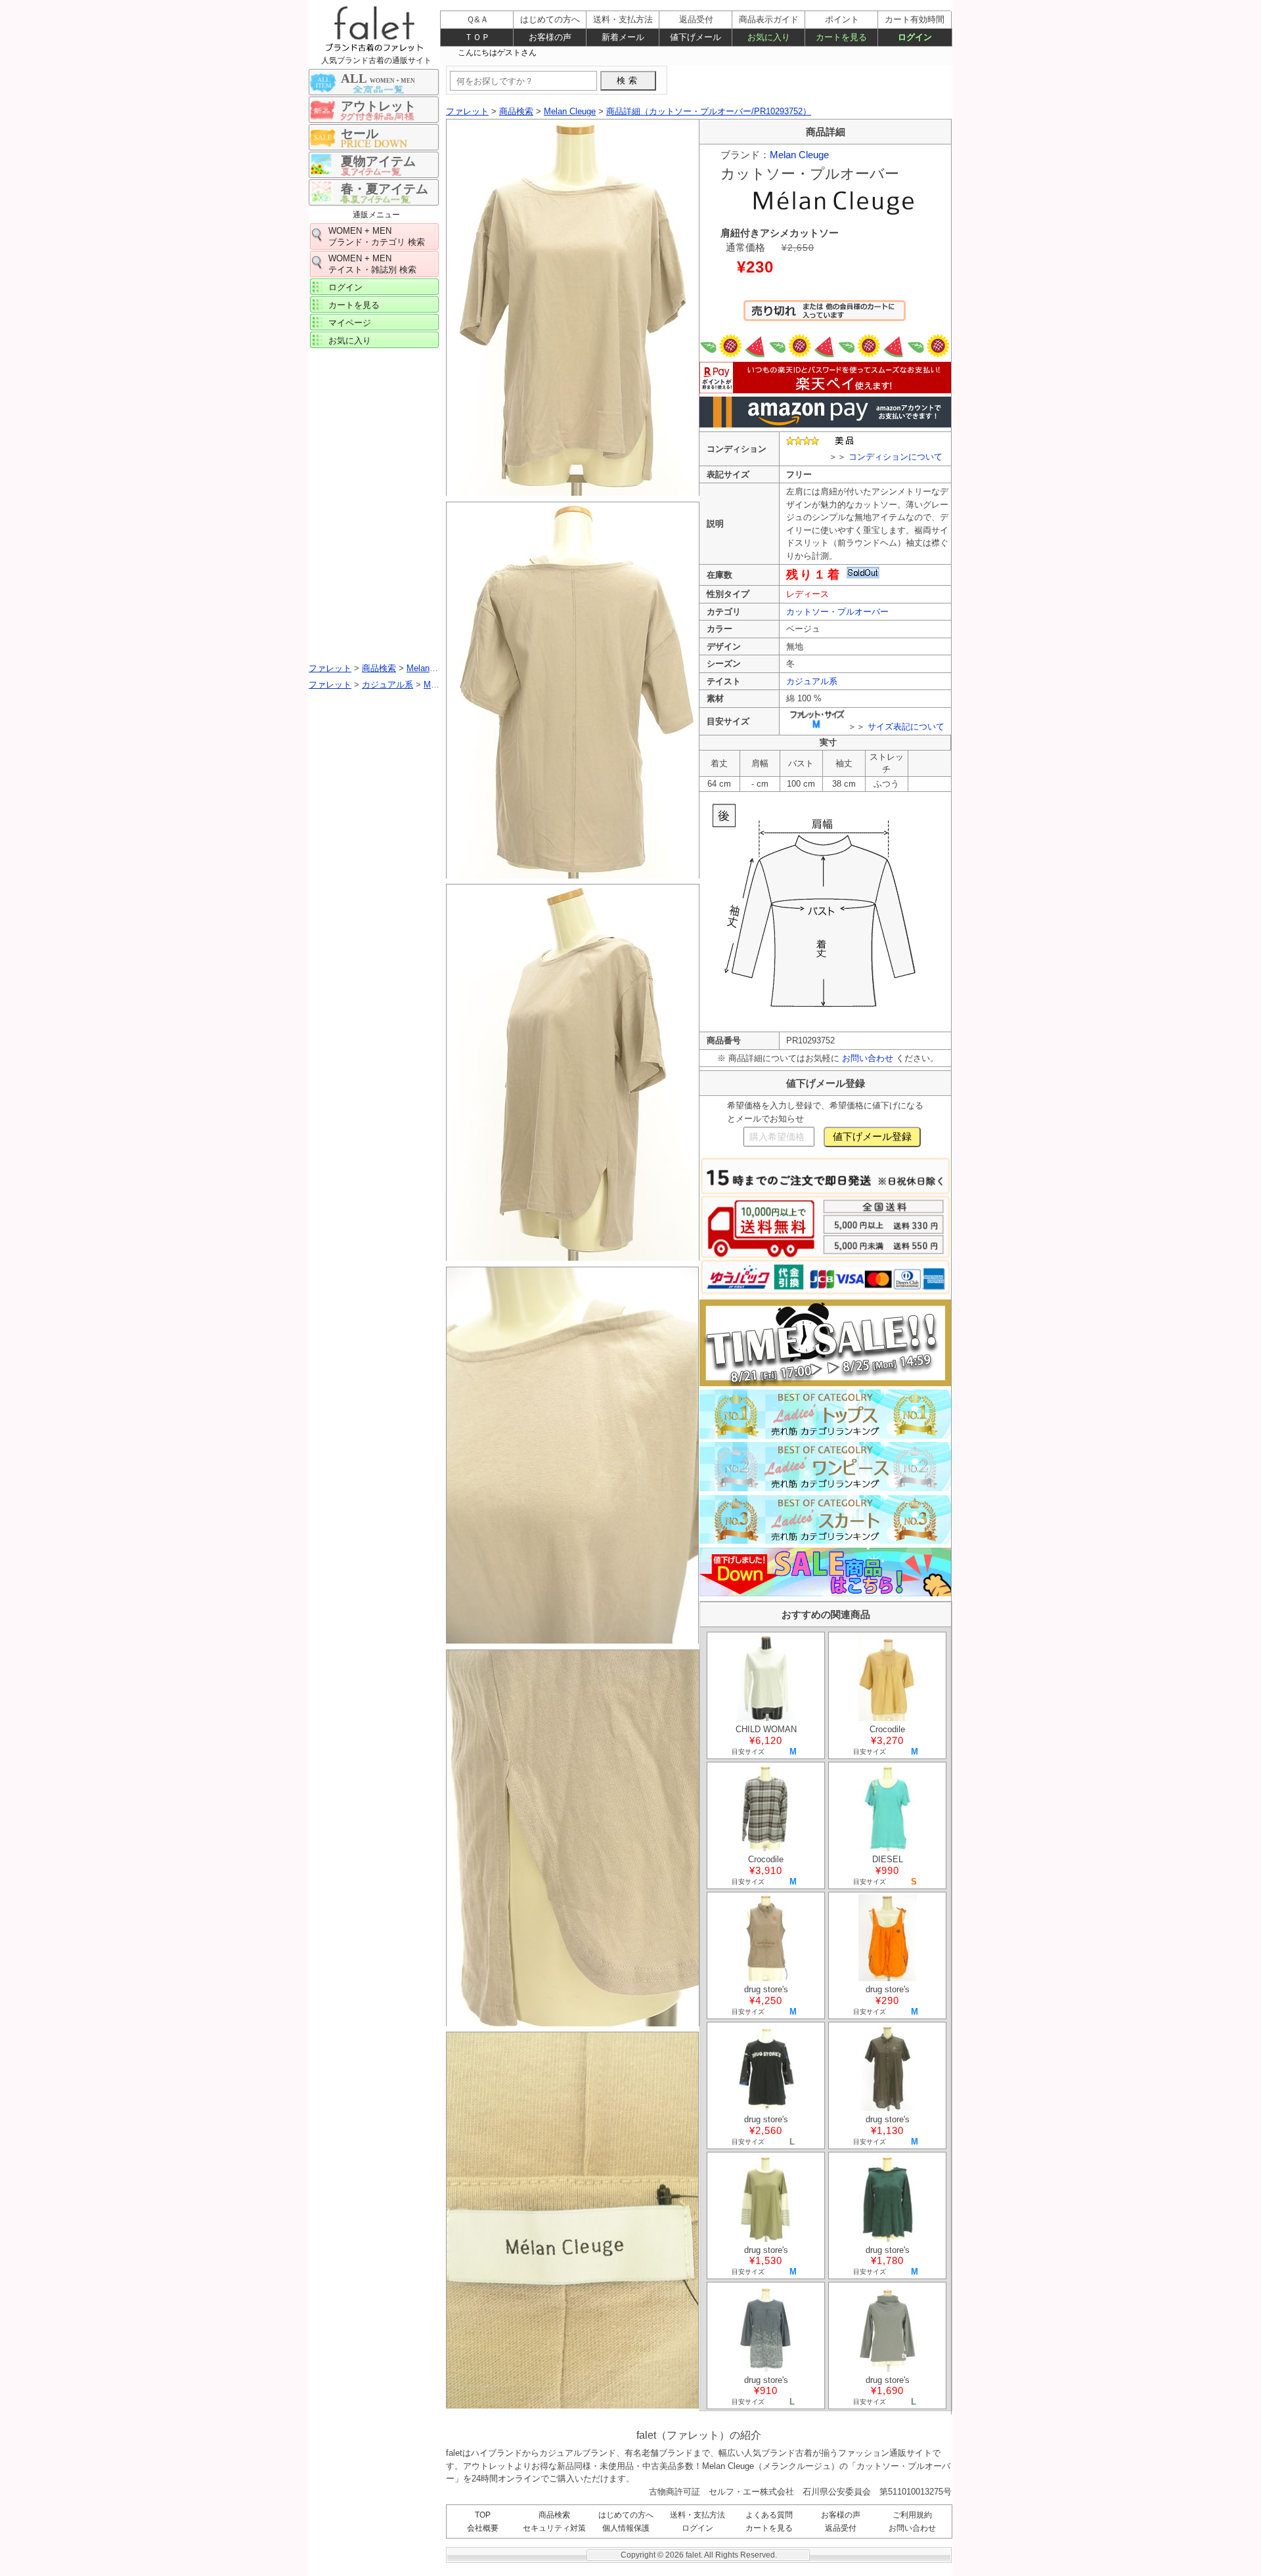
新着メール (623, 37)
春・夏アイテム (385, 189)
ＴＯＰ (477, 37)
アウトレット (378, 106)
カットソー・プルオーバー (837, 612)
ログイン (345, 287)
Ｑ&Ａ (477, 19)
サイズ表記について (906, 727)
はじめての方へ (626, 2515)
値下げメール (696, 37)
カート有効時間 (915, 19)
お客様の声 (841, 2515)
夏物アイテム (378, 161)
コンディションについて (896, 457)
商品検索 (554, 2515)
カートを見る (354, 305)
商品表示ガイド (769, 19)
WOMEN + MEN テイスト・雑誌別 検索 (372, 264)
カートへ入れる (825, 317)
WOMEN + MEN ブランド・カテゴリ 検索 (377, 236)
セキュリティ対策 (554, 2528)
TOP (483, 2515)
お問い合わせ (868, 1058)
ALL (378, 78)
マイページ (350, 323)
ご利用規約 (912, 2515)
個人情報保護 (626, 2528)
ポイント (842, 19)
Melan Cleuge (799, 155)
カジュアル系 (812, 681)
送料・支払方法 (697, 2515)
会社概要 (483, 2528)
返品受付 (841, 2528)
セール (360, 134)
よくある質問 (769, 2515)
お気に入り (350, 340)
